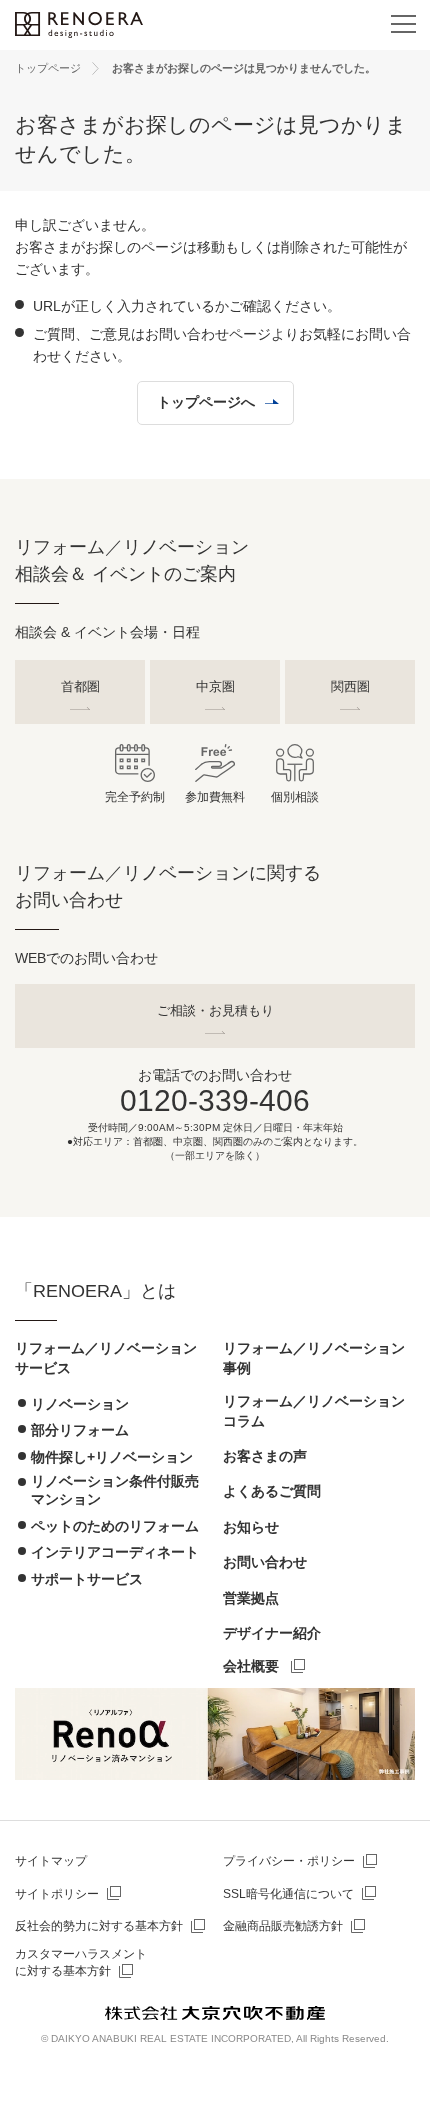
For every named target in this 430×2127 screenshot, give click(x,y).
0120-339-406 (215, 1100)
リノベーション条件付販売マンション (115, 1490)
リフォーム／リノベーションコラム (314, 1411)
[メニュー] (402, 25)
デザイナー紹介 (272, 1633)
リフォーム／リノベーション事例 (314, 1358)
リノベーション (80, 1404)
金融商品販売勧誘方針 (283, 1926)
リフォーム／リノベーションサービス (106, 1358)
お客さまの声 (265, 1456)
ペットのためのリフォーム (115, 1526)
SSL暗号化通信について (288, 1894)
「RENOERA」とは (95, 1291)
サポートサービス (87, 1579)
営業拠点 (251, 1598)
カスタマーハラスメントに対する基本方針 (81, 1962)
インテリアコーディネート (115, 1552)
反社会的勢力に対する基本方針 (99, 1926)
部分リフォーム (80, 1430)
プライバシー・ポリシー (289, 1861)
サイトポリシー (57, 1894)
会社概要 (251, 1666)
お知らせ (251, 1527)
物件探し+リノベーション (112, 1457)
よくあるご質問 (272, 1491)
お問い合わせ (265, 1562)
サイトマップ (51, 1861)
